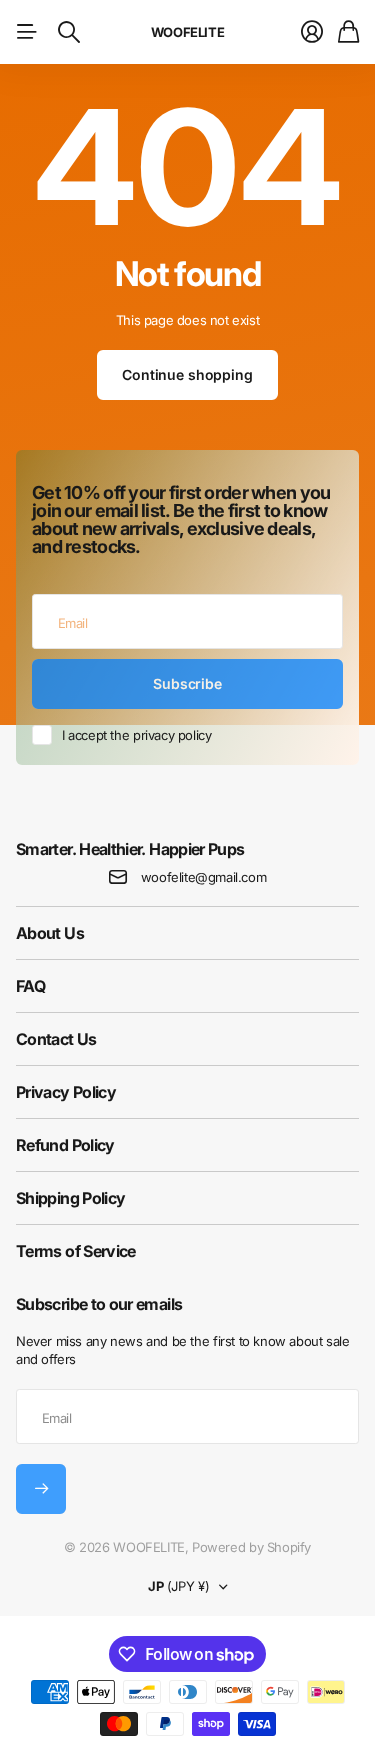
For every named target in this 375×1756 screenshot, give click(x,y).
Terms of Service (76, 1251)
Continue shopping (187, 374)
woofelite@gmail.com (204, 877)
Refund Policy (65, 1145)
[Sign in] (312, 32)
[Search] (69, 32)
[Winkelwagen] (348, 32)
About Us (50, 933)
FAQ (30, 986)
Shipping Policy (70, 1198)
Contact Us (56, 1039)
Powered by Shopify (251, 1547)
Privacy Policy (66, 1092)
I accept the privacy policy (136, 735)
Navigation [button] (27, 32)
